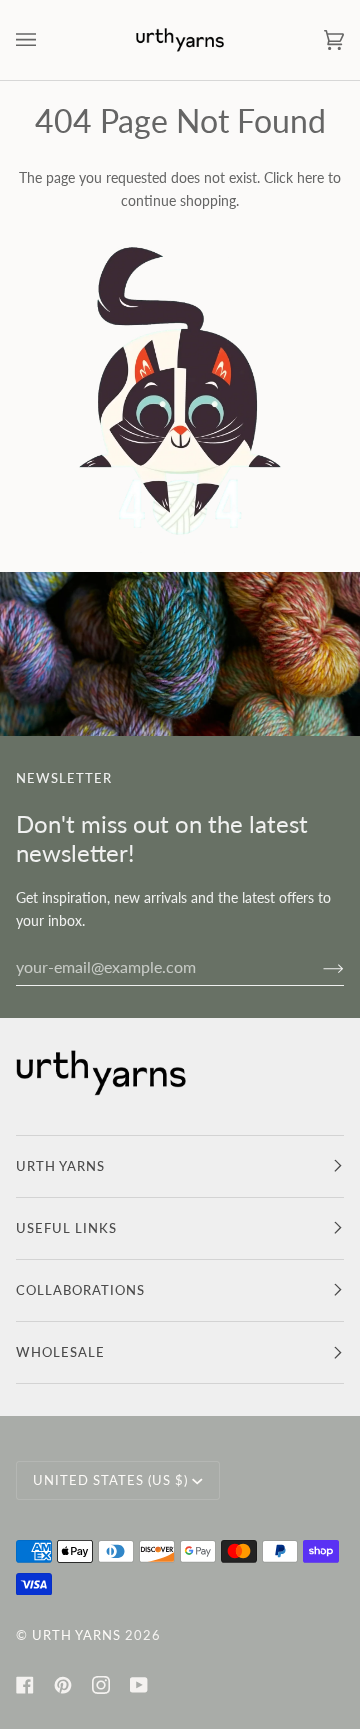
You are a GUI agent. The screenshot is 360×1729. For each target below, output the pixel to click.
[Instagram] (101, 1685)
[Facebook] (25, 1685)
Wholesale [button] (60, 1352)
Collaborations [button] (80, 1290)
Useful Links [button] (66, 1228)
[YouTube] (139, 1685)
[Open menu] (46, 40)
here (310, 177)
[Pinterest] (63, 1685)
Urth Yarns (76, 1635)
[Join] (317, 967)
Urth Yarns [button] (60, 1166)
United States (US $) (110, 1480)
